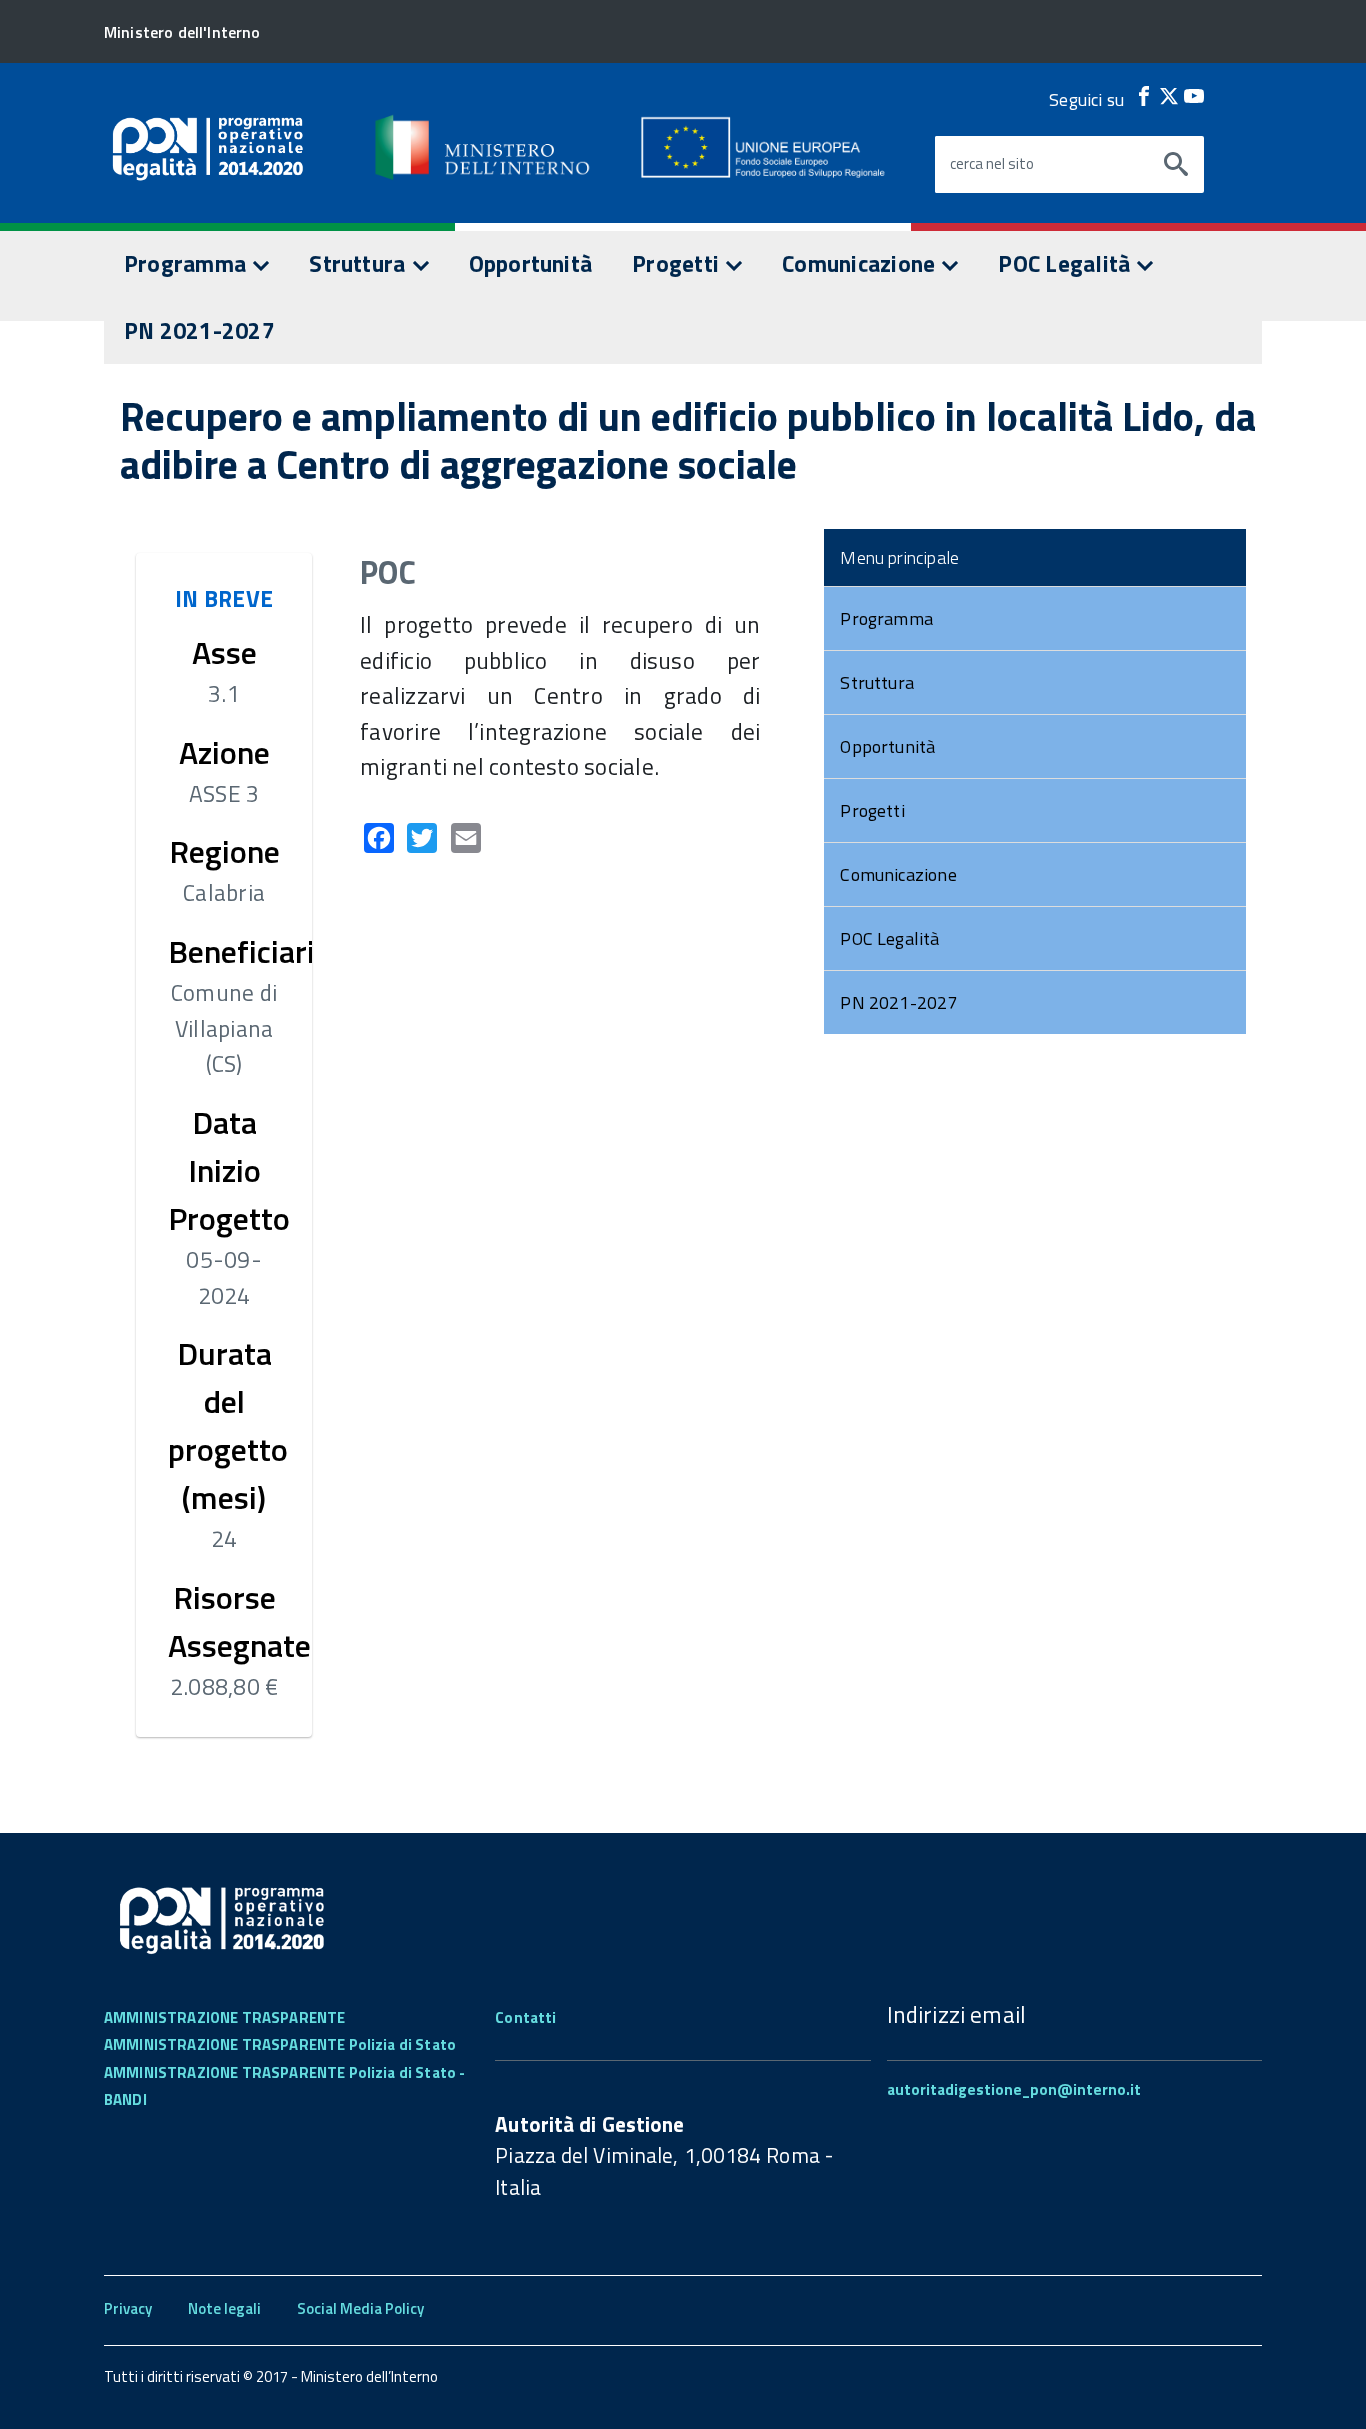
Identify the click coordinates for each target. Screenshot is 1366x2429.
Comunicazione (861, 263)
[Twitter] (1169, 96)
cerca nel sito (992, 164)
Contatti (525, 2017)
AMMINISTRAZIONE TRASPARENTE (224, 2017)
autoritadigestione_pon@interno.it (1014, 2089)
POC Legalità (1066, 263)
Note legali (224, 2308)
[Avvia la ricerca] (1176, 165)
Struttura (359, 263)
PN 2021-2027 (199, 330)
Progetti (678, 263)
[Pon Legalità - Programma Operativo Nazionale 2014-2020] (484, 147)
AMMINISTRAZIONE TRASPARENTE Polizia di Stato (280, 2044)
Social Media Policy (360, 2308)
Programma (187, 263)
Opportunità (531, 263)
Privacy (128, 2308)
